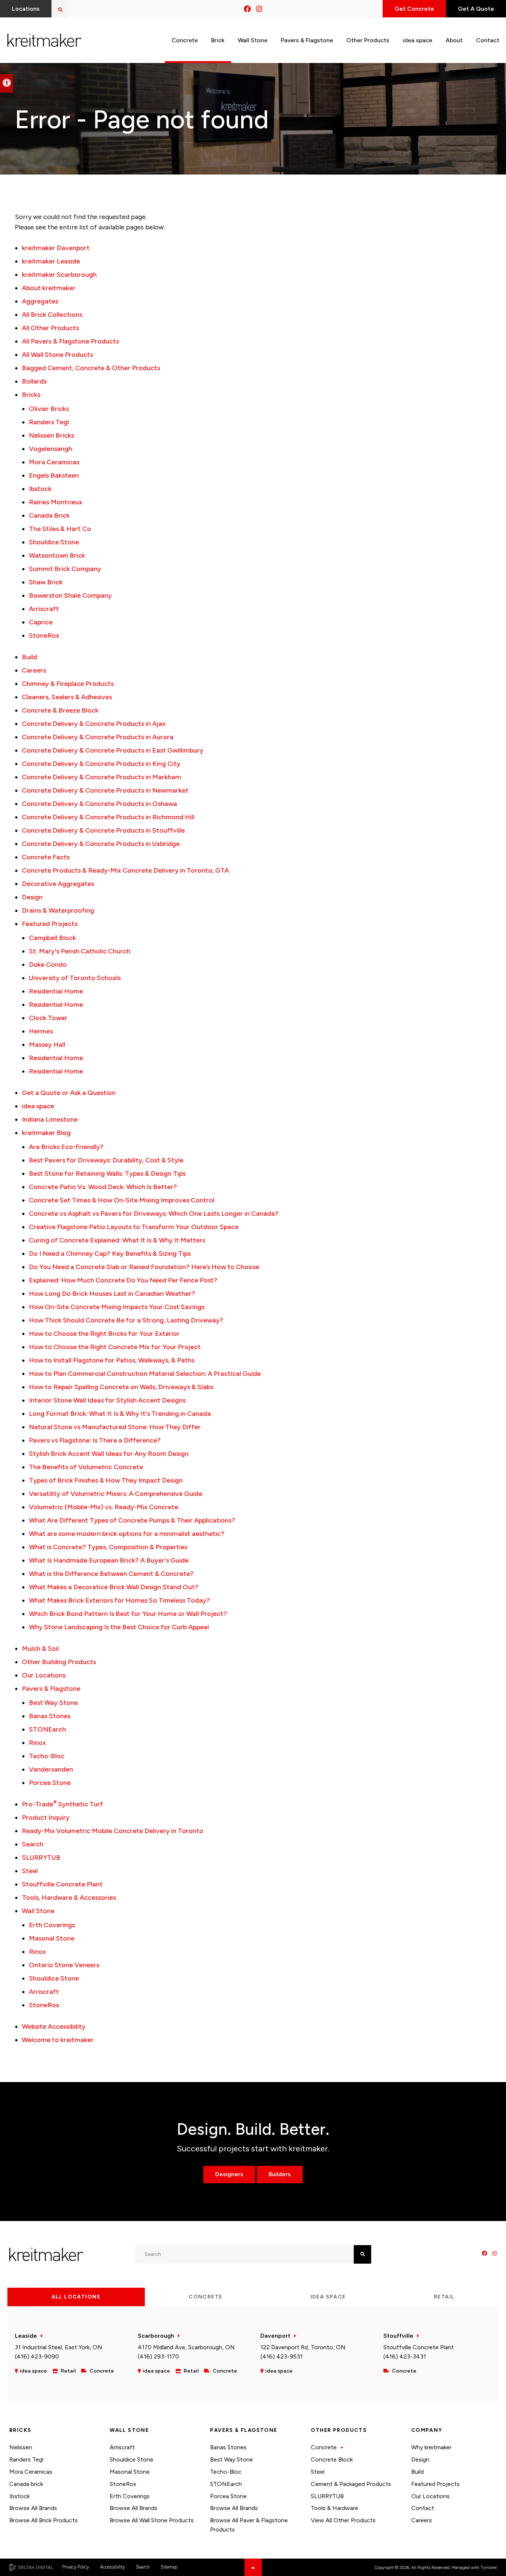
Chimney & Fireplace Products (68, 684)
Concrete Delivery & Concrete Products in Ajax (94, 724)
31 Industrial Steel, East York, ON (59, 2347)
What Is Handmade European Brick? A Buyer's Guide (109, 1560)
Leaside (26, 2336)
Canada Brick (49, 515)
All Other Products (50, 328)
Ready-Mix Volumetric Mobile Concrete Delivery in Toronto (113, 1831)
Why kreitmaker (431, 2447)
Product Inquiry (46, 1818)
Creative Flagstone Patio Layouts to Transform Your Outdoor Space (134, 1227)
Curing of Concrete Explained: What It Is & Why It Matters (117, 1240)
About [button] (454, 40)
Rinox (37, 1743)
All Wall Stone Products (57, 355)
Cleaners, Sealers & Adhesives (67, 697)
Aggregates (40, 301)
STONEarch (47, 1729)
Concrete (324, 2447)
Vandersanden (51, 1769)
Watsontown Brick (57, 555)
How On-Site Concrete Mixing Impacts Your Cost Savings (117, 1307)
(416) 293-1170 (158, 2356)
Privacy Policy (76, 2567)
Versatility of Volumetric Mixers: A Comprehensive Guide (116, 1494)
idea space (417, 40)
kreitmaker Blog (46, 1133)
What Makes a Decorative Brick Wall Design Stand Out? (114, 1587)
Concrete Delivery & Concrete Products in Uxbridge (101, 844)
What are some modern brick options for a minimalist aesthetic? (127, 1534)
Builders (280, 2174)
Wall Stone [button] (253, 40)
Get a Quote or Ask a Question (69, 1093)
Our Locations (44, 1675)
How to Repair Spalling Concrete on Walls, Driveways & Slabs (121, 1387)
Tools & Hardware (334, 2508)
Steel (30, 1871)
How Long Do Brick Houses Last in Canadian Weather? (112, 1294)
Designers (229, 2174)
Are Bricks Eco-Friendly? (66, 1147)
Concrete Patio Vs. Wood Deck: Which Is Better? (103, 1187)
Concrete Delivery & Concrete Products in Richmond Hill (108, 817)
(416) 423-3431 (405, 2356)
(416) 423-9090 (37, 2356)
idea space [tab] (328, 2297)
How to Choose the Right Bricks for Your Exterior (104, 1334)
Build (29, 657)
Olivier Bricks (49, 409)
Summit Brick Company (65, 569)
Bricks (31, 395)
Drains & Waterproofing (58, 910)
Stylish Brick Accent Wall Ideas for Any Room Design (109, 1454)
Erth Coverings (52, 1925)
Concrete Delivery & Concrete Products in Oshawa (99, 804)
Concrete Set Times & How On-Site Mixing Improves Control (122, 1200)
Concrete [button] (185, 40)
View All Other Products (343, 2520)
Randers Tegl (49, 422)
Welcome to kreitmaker (58, 2040)
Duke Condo (48, 965)
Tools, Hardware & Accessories (69, 1898)
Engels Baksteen (54, 475)
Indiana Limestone (50, 1119)
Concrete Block (332, 2459)
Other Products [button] (368, 40)
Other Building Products (59, 1662)
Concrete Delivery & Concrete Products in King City (101, 764)
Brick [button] (218, 40)
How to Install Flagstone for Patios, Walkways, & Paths (112, 1360)
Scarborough (156, 2336)
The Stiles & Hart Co (60, 529)
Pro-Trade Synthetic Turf (62, 1804)
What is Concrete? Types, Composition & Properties (108, 1547)
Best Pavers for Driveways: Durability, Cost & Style (106, 1160)
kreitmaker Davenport (56, 248)
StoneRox (44, 635)
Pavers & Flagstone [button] (307, 40)
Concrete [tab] (205, 2297)
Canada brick (26, 2484)
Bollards (34, 381)
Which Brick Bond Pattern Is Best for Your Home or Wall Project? (128, 1614)
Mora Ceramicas (54, 462)
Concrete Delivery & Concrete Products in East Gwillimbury (113, 750)
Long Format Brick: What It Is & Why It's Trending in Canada (120, 1414)
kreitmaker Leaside (51, 261)
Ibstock (40, 489)
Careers (34, 670)
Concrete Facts (46, 857)
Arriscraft (44, 609)
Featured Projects (50, 924)
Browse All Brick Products (44, 2520)
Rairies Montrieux (56, 502)
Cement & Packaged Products (351, 2484)
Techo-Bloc (47, 1756)
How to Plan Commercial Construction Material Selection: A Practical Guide (145, 1374)
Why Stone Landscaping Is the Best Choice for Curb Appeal (119, 1627)
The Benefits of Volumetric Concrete (86, 1467)
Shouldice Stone (54, 542)
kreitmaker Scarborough (59, 275)
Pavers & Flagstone (51, 1689)
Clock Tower (48, 1018)
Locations (26, 9)
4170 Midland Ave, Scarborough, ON (186, 2347)
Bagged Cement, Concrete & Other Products (91, 368)
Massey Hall (47, 1045)
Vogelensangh (51, 449)
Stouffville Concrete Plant (62, 1884)
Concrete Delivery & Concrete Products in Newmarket (105, 790)
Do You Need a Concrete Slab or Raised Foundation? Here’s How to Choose (144, 1267)
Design (32, 897)
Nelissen (21, 2447)
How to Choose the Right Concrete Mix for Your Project (115, 1347)
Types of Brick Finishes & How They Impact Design (106, 1480)
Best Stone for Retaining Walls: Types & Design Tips (107, 1174)
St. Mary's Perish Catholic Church (80, 951)
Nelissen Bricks (51, 435)
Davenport (275, 2336)
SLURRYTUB (41, 1858)
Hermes (41, 1031)
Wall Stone (38, 1911)
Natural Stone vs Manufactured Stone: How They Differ (115, 1427)
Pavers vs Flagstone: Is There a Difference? (95, 1440)
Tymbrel (489, 2567)
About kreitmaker (49, 288)
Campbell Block (52, 938)
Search (33, 1844)
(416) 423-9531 (282, 2356)
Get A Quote (476, 9)
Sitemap (169, 2567)
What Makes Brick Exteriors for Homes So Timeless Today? (119, 1600)
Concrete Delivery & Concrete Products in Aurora (98, 737)
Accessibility (112, 2567)
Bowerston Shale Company (70, 595)
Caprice (41, 622)
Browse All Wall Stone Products (152, 2520)
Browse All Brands (33, 2508)
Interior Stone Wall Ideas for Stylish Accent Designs (107, 1400)
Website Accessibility (54, 2026)
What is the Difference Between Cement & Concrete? (111, 1574)
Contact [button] (488, 40)
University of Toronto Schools (75, 978)
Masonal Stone (52, 1938)
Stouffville (398, 2336)
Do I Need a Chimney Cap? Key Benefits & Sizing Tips (110, 1254)
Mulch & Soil (40, 1649)
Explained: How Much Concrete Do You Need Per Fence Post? (123, 1280)
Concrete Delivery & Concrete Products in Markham (101, 777)
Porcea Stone (50, 1783)
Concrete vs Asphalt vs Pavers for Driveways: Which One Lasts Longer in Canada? (154, 1214)
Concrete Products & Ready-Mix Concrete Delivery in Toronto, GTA (125, 870)
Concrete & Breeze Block (60, 710)
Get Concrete (414, 9)
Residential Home (56, 991)
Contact (423, 2508)
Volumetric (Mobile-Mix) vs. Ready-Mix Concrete (104, 1507)
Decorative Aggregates (58, 884)
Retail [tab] (444, 2297)
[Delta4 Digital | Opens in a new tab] (31, 2567)
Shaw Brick (46, 582)
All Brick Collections (52, 315)
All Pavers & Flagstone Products (70, 341)
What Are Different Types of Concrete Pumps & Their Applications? (132, 1520)
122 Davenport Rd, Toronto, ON (303, 2347)
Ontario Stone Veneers (64, 1965)
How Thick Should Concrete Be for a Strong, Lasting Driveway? (126, 1320)
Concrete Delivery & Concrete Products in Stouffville (103, 830)
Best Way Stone (53, 1703)
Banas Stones (50, 1716)
